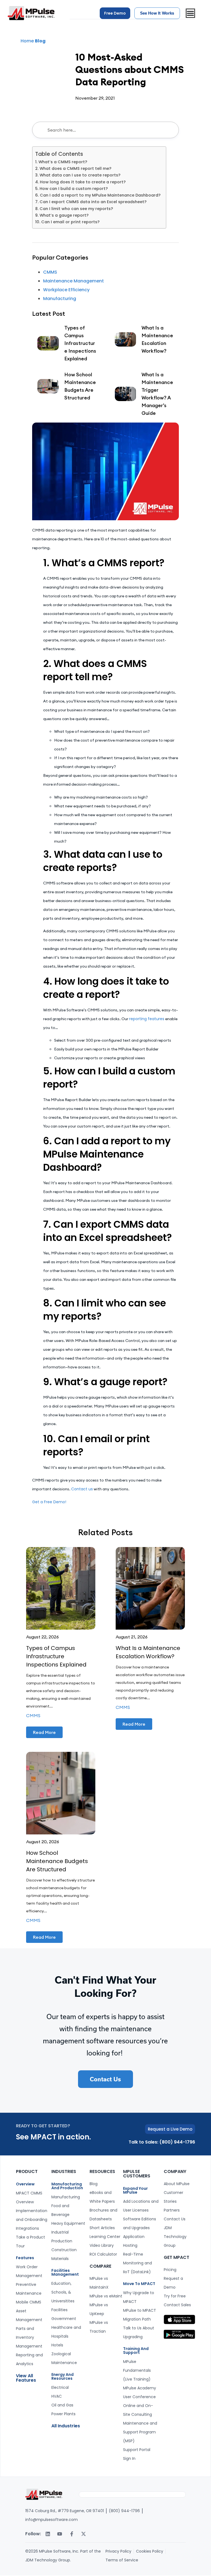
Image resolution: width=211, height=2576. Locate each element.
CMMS (50, 272)
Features (25, 2258)
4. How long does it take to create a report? (80, 182)
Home (27, 41)
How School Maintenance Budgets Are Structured (57, 1861)
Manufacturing (60, 299)
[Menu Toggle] (190, 13)
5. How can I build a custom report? (71, 189)
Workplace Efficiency (66, 290)
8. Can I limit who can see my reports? (74, 209)
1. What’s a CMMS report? (61, 162)
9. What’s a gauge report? (62, 215)
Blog (40, 41)
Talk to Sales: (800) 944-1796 (162, 2142)
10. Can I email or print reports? (67, 222)
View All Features (26, 2378)
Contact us (82, 1489)
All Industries (66, 2426)
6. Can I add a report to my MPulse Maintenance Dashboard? (98, 195)
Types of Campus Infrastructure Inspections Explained (56, 1656)
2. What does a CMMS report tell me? (73, 168)
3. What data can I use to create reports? (78, 175)
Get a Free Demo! (49, 1502)
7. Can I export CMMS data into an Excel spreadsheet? (91, 202)
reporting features (147, 1019)
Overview (25, 2184)
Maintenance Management (73, 281)
